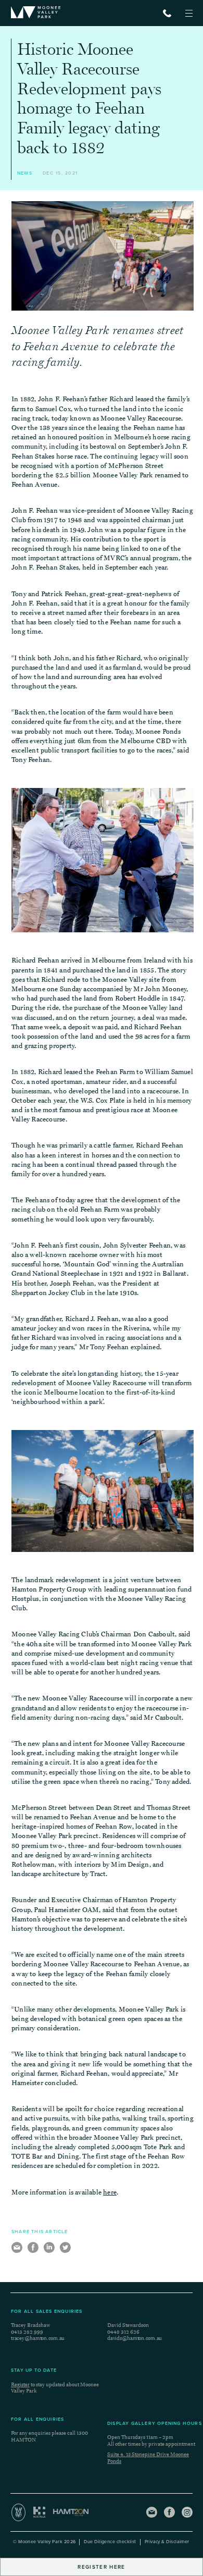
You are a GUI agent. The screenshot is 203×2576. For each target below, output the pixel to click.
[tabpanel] (103, 256)
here (110, 2192)
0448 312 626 (123, 2332)
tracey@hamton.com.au (38, 2338)
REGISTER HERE (101, 2567)
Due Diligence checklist (110, 2542)
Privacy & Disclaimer (167, 2542)
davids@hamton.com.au (135, 2338)
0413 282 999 (27, 2332)
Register (20, 2385)
